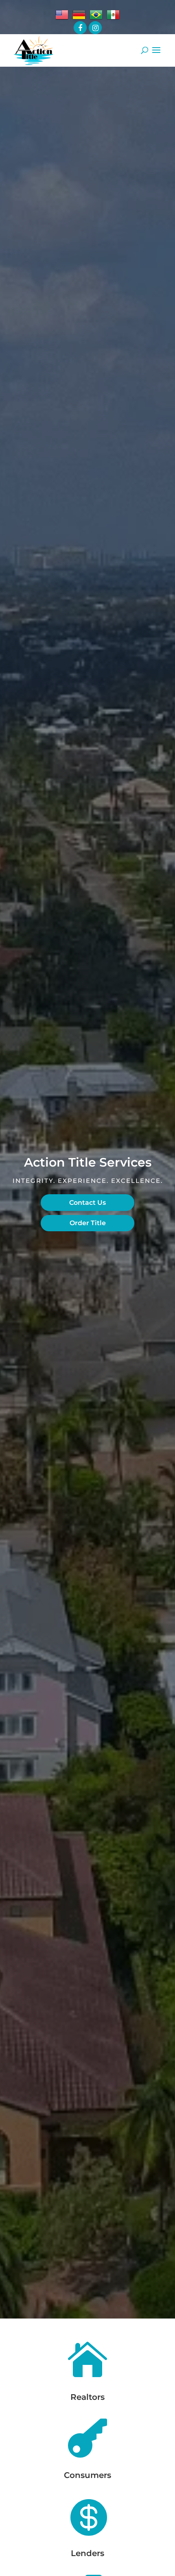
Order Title (88, 1223)
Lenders (87, 2553)
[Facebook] (80, 28)
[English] (62, 15)
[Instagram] (95, 28)
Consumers (87, 2475)
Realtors (87, 2397)
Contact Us (87, 1203)
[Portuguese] (96, 15)
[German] (79, 15)
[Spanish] (113, 15)
